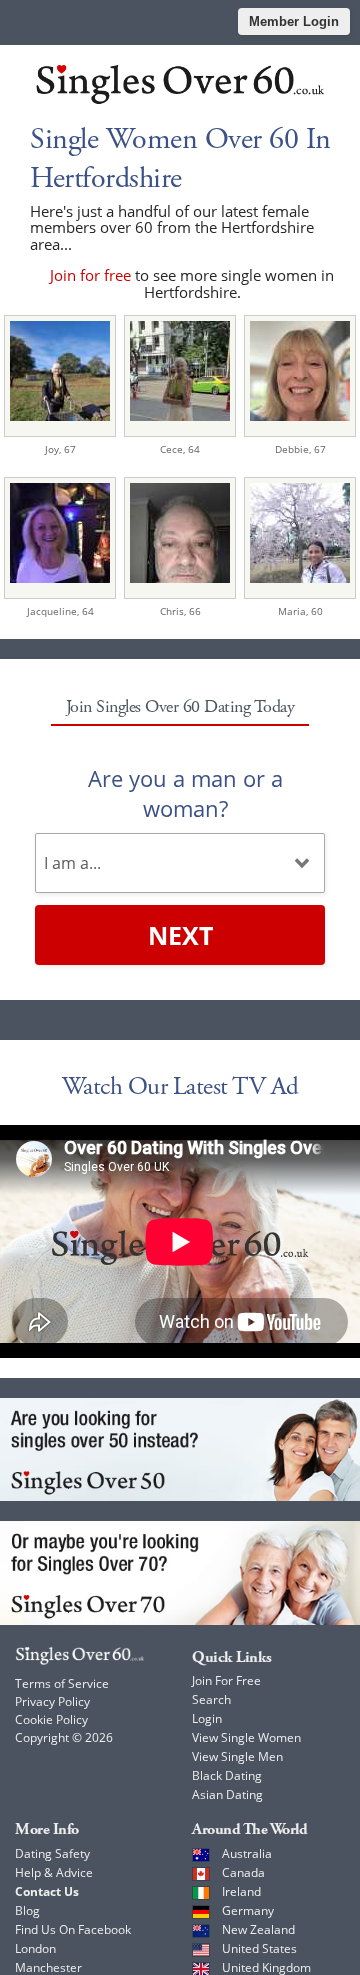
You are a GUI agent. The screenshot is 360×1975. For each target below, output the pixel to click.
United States (259, 1948)
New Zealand (258, 1929)
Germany (248, 1910)
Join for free (90, 275)
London (35, 1948)
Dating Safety (52, 1853)
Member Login (294, 21)
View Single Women (246, 1737)
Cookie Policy (51, 1719)
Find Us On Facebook (73, 1929)
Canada (243, 1872)
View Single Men (237, 1756)
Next (180, 935)
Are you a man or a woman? (185, 793)
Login (207, 1718)
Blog (27, 1910)
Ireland (241, 1891)
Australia (247, 1853)
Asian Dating (227, 1794)
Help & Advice (54, 1872)
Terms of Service (62, 1683)
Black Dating (227, 1775)
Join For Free (226, 1680)
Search (211, 1699)
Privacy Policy (52, 1701)
